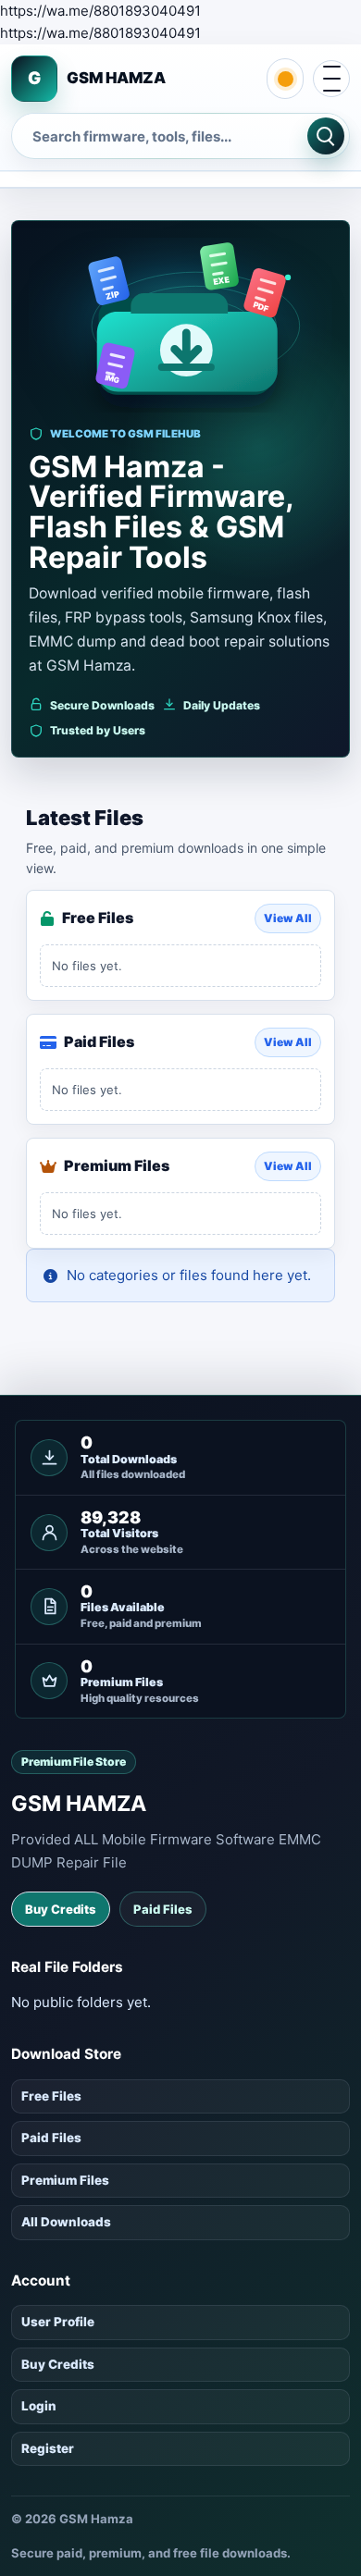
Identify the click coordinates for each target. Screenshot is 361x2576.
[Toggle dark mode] (285, 79)
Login (39, 2406)
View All (288, 918)
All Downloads (66, 2222)
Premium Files (65, 2180)
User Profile (58, 2322)
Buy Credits (61, 1909)
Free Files (51, 2096)
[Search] (326, 136)
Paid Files (163, 1909)
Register (48, 2448)
